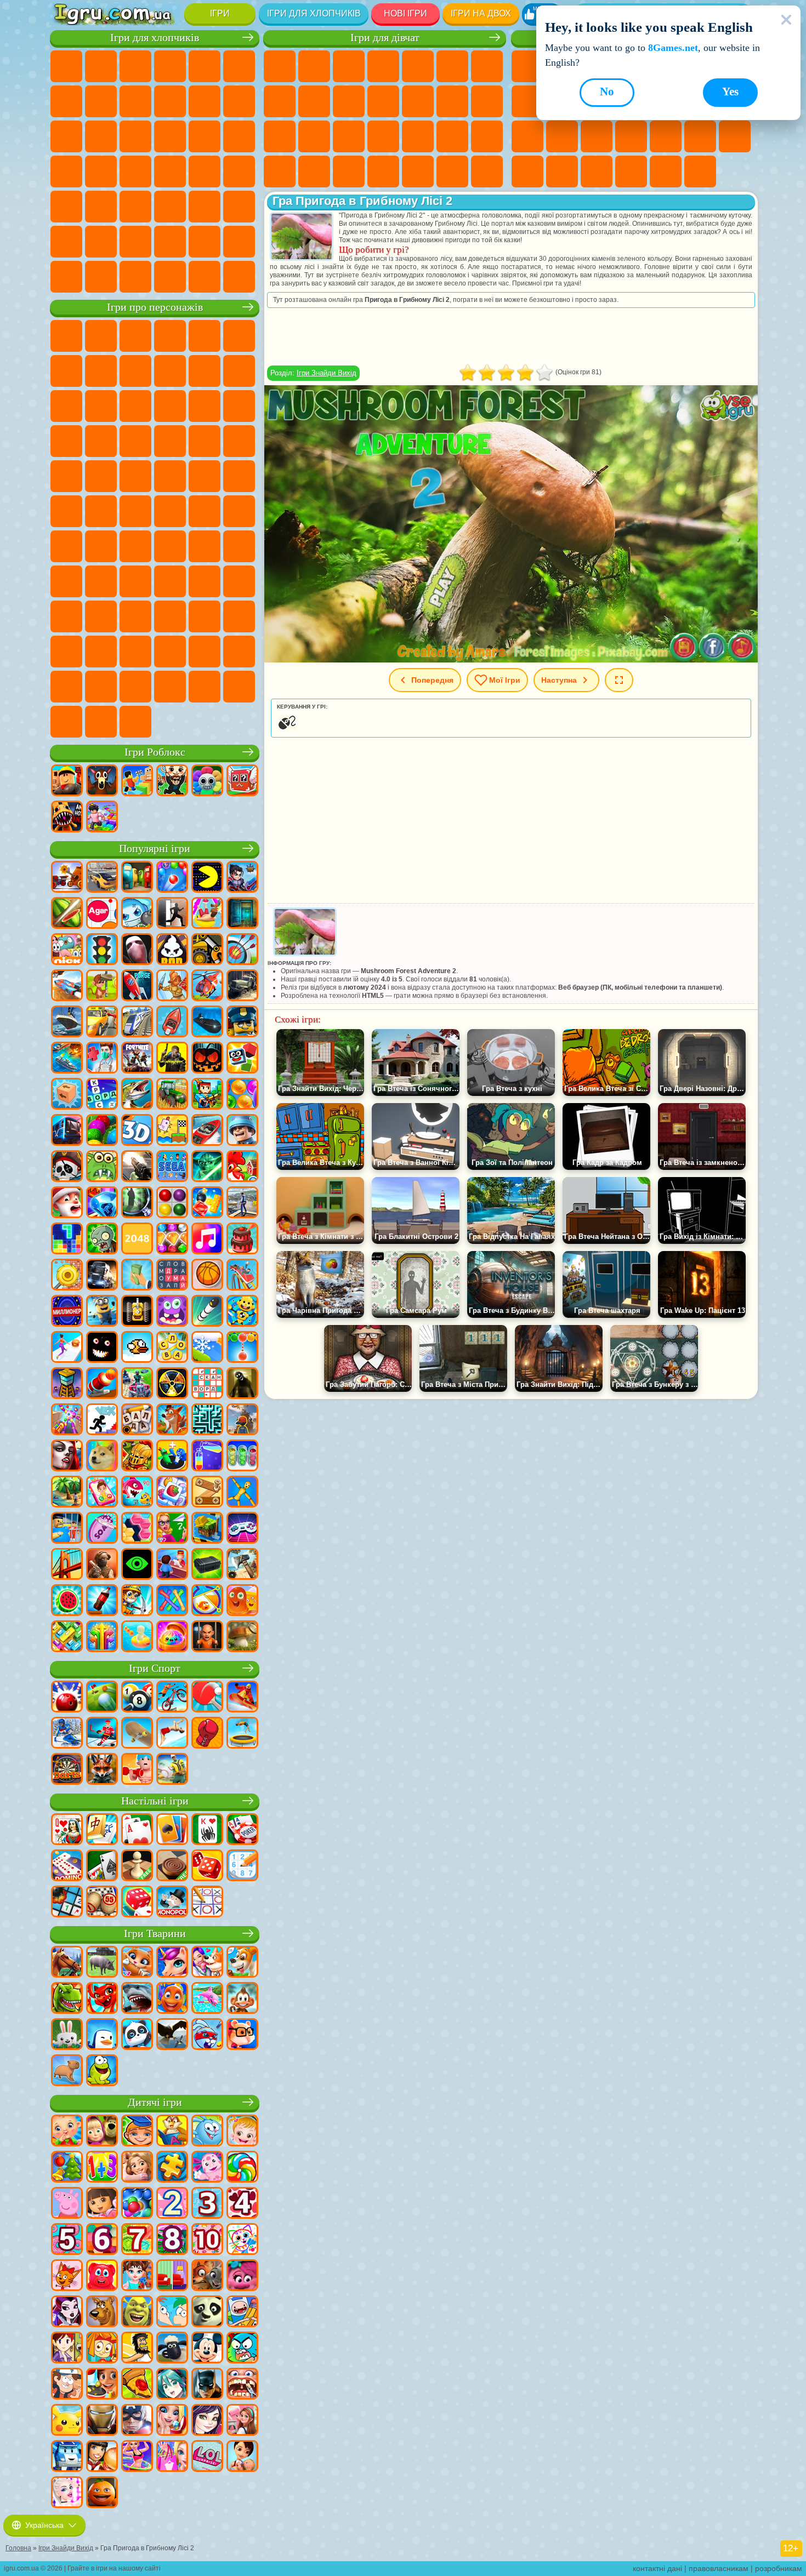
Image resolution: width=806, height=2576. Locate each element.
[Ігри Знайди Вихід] (242, 914)
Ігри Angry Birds (101, 406)
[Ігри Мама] (242, 2457)
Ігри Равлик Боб (66, 371)
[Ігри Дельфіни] (207, 1999)
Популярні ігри (155, 849)
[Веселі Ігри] (102, 2493)
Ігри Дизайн (349, 172)
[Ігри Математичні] (102, 2168)
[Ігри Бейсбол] (172, 1770)
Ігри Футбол (101, 66)
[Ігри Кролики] (207, 2035)
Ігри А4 (135, 546)
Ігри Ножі (562, 136)
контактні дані (657, 2568)
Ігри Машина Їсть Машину (135, 172)
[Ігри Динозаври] (67, 1999)
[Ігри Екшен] (67, 878)
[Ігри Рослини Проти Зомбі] (102, 1240)
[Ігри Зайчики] (67, 2035)
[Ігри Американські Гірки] (242, 1276)
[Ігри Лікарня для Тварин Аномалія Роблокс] (67, 818)
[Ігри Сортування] (207, 1457)
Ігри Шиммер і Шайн (205, 476)
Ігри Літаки (101, 242)
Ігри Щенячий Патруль (135, 336)
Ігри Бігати (135, 207)
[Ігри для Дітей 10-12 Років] (207, 2240)
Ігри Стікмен (205, 101)
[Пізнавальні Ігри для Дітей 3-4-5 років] (172, 2132)
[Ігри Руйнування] (67, 1276)
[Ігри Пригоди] (102, 986)
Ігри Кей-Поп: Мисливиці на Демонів (135, 722)
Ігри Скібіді (239, 616)
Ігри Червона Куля (101, 371)
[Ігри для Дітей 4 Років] (242, 2204)
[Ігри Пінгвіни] (102, 2035)
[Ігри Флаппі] (137, 1348)
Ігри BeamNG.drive (170, 277)
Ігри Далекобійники (239, 242)
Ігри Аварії (135, 101)
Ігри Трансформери (170, 652)
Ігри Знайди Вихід (327, 373)
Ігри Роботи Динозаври (239, 136)
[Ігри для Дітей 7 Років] (137, 2240)
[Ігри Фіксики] (102, 2349)
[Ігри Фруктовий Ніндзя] (67, 914)
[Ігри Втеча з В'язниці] (67, 1529)
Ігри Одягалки (383, 101)
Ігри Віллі (66, 336)
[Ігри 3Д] (137, 1131)
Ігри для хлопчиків (314, 13)
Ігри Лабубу (66, 722)
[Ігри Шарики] (242, 1095)
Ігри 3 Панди (205, 406)
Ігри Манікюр (383, 136)
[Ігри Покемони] (67, 2421)
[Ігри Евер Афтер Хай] (67, 2312)
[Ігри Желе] (242, 1601)
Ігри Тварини (155, 1934)
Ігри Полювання (205, 207)
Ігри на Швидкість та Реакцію (700, 136)
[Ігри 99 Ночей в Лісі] (102, 781)
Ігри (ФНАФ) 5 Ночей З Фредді (239, 336)
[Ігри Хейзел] (242, 2132)
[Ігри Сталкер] (172, 1384)
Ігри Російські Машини (205, 172)
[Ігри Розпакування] (172, 1637)
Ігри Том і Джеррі (66, 511)
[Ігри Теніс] (207, 1698)
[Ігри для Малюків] (67, 2132)
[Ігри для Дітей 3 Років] (207, 2204)
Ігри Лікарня (349, 136)
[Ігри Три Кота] (67, 2276)
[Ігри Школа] (172, 1529)
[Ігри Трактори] (172, 1095)
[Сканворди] (207, 1384)
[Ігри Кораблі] (67, 1023)
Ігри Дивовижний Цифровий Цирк (135, 652)
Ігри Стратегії (135, 66)
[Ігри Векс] (102, 1420)
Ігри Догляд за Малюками (314, 172)
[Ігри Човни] (172, 1023)
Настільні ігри (155, 1801)
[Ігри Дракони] (102, 1999)
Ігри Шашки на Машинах (239, 277)
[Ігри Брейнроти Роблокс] (242, 781)
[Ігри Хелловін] (207, 1059)
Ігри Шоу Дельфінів (170, 406)
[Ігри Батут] (242, 1734)
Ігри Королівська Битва (239, 66)
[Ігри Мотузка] (172, 1601)
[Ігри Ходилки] (67, 1348)
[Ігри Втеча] (172, 914)
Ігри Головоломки (562, 172)
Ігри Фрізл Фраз (66, 476)
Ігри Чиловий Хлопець (101, 687)
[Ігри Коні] (67, 1963)
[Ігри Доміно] (67, 1866)
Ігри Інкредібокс (239, 652)
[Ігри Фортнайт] (137, 1059)
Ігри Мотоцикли (170, 101)
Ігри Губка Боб (101, 336)
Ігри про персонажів (155, 307)
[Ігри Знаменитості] (67, 2493)
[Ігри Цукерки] (242, 2168)
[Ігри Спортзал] (137, 1770)
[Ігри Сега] (172, 1167)
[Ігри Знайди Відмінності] (172, 2276)
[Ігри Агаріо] (102, 914)
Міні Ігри (666, 136)
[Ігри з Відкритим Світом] (242, 1203)
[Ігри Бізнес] (137, 1276)
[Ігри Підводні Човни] (207, 1023)
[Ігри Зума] (102, 1131)
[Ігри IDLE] (137, 1601)
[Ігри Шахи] (137, 1866)
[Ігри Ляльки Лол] (207, 2457)
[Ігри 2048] (137, 1240)
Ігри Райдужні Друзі (170, 581)
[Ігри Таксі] (102, 1023)
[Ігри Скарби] (172, 1240)
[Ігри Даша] (102, 2204)
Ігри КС (66, 277)
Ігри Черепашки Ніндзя (170, 476)
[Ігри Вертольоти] (207, 986)
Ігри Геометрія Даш (527, 101)
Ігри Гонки (101, 136)
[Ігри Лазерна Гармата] (102, 1167)
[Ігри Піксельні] (207, 1095)
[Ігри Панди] (137, 2035)
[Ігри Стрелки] (102, 1637)
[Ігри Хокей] (102, 1734)
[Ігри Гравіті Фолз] (67, 2385)
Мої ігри (505, 680)
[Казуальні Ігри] (67, 1420)
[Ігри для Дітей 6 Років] (102, 2240)
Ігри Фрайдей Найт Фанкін (205, 616)
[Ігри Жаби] (102, 2071)
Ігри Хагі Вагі (239, 546)
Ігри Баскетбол (666, 172)
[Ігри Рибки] (172, 1999)
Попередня (432, 680)
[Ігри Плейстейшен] (172, 1420)
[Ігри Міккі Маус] (207, 2349)
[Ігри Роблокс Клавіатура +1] (102, 818)
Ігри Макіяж (452, 136)
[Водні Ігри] (137, 1637)
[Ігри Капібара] (67, 2071)
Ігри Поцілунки (452, 101)
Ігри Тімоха (66, 687)
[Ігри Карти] (137, 1830)
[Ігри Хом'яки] (242, 2035)
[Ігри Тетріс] (67, 1240)
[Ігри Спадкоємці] (207, 2421)
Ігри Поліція (205, 136)
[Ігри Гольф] (102, 1698)
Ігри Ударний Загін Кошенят (170, 441)
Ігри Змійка (527, 172)
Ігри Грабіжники (101, 172)
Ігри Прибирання (383, 172)
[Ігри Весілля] (172, 2421)
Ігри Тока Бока (205, 581)
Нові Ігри (405, 13)
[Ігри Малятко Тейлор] (137, 2276)
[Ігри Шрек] (137, 2312)
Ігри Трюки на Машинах (735, 136)
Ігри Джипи (239, 207)
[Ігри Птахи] (172, 2035)
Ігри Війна (205, 242)
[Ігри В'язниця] (207, 1637)
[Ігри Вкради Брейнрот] (172, 781)
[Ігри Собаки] (242, 1963)
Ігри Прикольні (631, 136)
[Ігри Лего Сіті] (242, 1023)
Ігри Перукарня (418, 101)
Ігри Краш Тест (135, 277)
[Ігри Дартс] (67, 1770)
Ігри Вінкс (452, 172)
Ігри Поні (280, 66)
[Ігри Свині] (102, 1963)
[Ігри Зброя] (137, 1167)
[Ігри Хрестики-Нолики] (207, 1903)
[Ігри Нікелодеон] (67, 950)
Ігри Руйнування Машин (205, 277)
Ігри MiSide (135, 687)
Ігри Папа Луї (487, 101)
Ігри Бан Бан (170, 616)
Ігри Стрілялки (170, 207)
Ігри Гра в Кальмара (101, 546)
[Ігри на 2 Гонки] (67, 986)
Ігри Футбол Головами (135, 242)
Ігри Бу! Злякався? (170, 687)
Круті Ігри (631, 172)
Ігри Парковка (66, 66)
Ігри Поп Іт (597, 136)
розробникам (779, 2568)
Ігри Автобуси (66, 207)
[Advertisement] (511, 336)
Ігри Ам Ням (135, 406)
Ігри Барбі (383, 66)
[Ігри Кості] (137, 1903)
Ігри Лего (239, 371)
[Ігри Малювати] (242, 2240)
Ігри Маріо (205, 441)
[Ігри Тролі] (242, 2276)
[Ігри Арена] (172, 986)
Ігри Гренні (205, 546)
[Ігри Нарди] (207, 1866)
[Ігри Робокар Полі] (67, 2457)
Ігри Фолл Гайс (170, 511)
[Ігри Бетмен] (207, 2385)
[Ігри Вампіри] (67, 1457)
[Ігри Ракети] (207, 1312)
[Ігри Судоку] (242, 1866)
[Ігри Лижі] (67, 1734)
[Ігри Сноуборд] (242, 1698)
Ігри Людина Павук (239, 441)
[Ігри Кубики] (242, 1059)
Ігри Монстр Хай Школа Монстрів (452, 66)
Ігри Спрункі (205, 652)
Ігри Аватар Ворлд (239, 581)
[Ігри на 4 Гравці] (137, 878)
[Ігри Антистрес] (242, 1312)
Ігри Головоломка (101, 616)
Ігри (220, 13)
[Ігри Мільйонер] (67, 1312)
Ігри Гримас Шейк (66, 652)
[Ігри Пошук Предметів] (137, 1203)
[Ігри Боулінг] (67, 1698)
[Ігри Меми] (102, 1457)
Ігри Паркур (66, 242)
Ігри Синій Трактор (135, 511)
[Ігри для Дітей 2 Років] (172, 2204)
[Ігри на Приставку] (242, 1529)
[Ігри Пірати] (67, 1167)
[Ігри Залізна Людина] (102, 2421)
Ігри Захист (700, 172)
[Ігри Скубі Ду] (102, 2312)
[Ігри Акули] (137, 1999)
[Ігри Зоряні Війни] (207, 1167)
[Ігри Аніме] (172, 2385)
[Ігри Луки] (242, 950)
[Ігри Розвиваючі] (137, 2132)
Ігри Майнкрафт (66, 101)
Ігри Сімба (66, 616)
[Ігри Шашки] (172, 1866)
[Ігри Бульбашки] (137, 2204)
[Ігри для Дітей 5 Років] (67, 2240)
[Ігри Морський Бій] (67, 1059)
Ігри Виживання (66, 172)
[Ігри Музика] (207, 1240)
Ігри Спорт (155, 1668)
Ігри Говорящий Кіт (170, 336)
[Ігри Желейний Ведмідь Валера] (102, 2276)
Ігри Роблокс (155, 752)
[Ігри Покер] (242, 1830)
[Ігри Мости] (67, 1565)
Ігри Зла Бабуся (205, 371)
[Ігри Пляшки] (102, 1601)
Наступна (559, 680)
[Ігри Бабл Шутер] (242, 1348)
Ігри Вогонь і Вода (349, 66)
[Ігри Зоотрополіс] (207, 2276)
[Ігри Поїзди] (137, 1023)
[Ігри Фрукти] (67, 1601)
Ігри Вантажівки (239, 101)
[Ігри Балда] (137, 1420)
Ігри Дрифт (239, 172)
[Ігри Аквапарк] (207, 914)
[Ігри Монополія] (172, 1903)
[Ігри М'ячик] (207, 1276)
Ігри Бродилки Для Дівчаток (487, 66)
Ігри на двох (481, 13)
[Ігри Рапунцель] (137, 2168)
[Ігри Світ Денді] (207, 781)
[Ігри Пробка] (67, 1637)
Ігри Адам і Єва (135, 476)
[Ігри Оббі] (137, 781)
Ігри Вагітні (280, 136)
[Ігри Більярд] (137, 1698)
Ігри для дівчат (385, 38)
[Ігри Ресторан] (102, 2457)
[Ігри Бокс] (207, 1734)
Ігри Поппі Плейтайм (101, 722)
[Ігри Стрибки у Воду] (172, 1734)
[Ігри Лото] (102, 1903)
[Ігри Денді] (137, 1312)
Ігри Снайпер (135, 136)
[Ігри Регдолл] (242, 1493)
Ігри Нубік (66, 581)
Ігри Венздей (135, 616)
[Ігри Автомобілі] (102, 878)
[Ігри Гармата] (102, 1384)
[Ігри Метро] (67, 1131)
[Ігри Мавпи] (242, 1999)
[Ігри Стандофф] (102, 1565)
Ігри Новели (314, 136)
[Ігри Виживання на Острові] (242, 1565)
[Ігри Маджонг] (102, 1830)
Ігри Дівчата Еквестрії (314, 66)
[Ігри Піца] (137, 2385)
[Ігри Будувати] (207, 1529)
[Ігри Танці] (137, 2457)
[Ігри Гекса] (137, 1529)
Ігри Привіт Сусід (101, 581)
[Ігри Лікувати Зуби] (242, 2385)
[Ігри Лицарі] (137, 1457)
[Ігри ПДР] (102, 950)
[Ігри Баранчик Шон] (172, 2349)
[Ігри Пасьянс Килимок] (102, 1866)
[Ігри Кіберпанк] (172, 1059)
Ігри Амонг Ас (239, 511)
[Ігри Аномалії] (137, 1565)
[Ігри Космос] (137, 986)
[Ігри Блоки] (207, 1203)
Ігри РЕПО (205, 687)
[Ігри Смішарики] (207, 2132)
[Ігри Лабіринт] (207, 1420)
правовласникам (719, 2568)
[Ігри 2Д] (172, 1131)
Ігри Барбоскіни (135, 441)
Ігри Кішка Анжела (314, 101)
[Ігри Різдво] (67, 2168)
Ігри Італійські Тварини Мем (239, 687)
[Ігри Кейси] (207, 1565)
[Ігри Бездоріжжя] (242, 986)
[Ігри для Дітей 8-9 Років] (172, 2240)
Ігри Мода (280, 172)
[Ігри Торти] (242, 1240)
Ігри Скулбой (135, 581)
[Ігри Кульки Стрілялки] (172, 878)
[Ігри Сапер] (67, 1903)
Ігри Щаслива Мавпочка (239, 476)
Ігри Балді (170, 546)
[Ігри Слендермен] (137, 950)
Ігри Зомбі (205, 66)
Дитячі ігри (155, 2102)
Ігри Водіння (170, 242)
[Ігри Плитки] (172, 1493)
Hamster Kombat (101, 652)
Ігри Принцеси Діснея (487, 136)
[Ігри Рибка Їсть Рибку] (137, 1493)
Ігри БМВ (101, 277)
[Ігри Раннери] (102, 1312)
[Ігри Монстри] (172, 1312)
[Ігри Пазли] (172, 2168)
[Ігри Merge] (172, 1457)
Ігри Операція (418, 136)
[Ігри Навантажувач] (207, 950)
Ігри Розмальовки (280, 101)
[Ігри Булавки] (207, 1601)
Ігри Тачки (239, 406)
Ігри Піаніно (418, 172)
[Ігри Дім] (242, 2421)
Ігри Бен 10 (101, 476)
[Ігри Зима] (207, 1348)
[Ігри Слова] (172, 1348)
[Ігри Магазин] (172, 2457)
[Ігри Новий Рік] (67, 1203)
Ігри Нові (527, 66)
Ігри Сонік (101, 441)
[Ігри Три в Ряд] (102, 1203)
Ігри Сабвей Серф (66, 406)
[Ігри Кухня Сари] (67, 2349)
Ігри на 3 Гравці (597, 172)
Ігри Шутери (101, 207)
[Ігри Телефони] (102, 1493)
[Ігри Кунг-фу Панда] (207, 2312)
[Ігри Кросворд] (102, 1095)
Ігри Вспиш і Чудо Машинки (66, 441)
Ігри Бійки (66, 136)
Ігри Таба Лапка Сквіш (487, 172)
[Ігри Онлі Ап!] (242, 1420)
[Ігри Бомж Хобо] (137, 2349)
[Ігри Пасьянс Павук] (207, 1830)
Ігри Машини (101, 101)
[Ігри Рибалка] (137, 1095)
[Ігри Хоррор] (102, 1348)
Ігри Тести (418, 66)
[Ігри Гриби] (242, 1637)
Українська (44, 2525)
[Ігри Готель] (172, 1565)
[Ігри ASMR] (102, 1529)
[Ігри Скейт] (137, 1734)
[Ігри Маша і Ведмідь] (102, 2132)
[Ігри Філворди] (172, 1276)
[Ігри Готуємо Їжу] (102, 2385)
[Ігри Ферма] (242, 1167)
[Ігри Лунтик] (207, 2168)
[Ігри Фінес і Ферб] (172, 2312)
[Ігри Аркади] (207, 878)
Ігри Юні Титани (101, 511)
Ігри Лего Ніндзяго (205, 336)
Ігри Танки (170, 66)
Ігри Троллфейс (135, 371)
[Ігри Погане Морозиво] (172, 950)
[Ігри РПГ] (242, 878)
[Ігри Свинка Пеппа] (67, 2204)
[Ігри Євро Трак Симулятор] (102, 1276)
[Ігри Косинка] (172, 1830)
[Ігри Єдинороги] (172, 1963)
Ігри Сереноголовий (205, 511)
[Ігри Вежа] (67, 1384)
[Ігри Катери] (207, 1131)
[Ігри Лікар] (102, 1059)
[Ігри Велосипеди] (172, 1698)
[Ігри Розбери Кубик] (67, 1095)
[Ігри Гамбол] (242, 2349)
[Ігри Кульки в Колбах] (242, 1457)
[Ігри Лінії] (172, 1203)
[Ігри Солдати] (242, 1131)
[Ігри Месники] (137, 2421)
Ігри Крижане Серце (349, 101)
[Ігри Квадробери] (102, 1770)
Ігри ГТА (170, 172)
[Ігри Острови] (67, 1493)
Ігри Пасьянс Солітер (527, 136)
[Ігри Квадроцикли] (137, 1384)
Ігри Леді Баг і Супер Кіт (170, 371)
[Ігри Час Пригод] (242, 2312)
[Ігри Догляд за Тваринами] (207, 1963)
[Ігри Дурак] (67, 1830)
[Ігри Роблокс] (67, 781)
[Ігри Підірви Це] (137, 914)
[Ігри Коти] (137, 1963)
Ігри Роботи (170, 136)
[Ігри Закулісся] (242, 1384)
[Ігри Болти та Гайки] (207, 1493)
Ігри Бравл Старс (66, 546)
